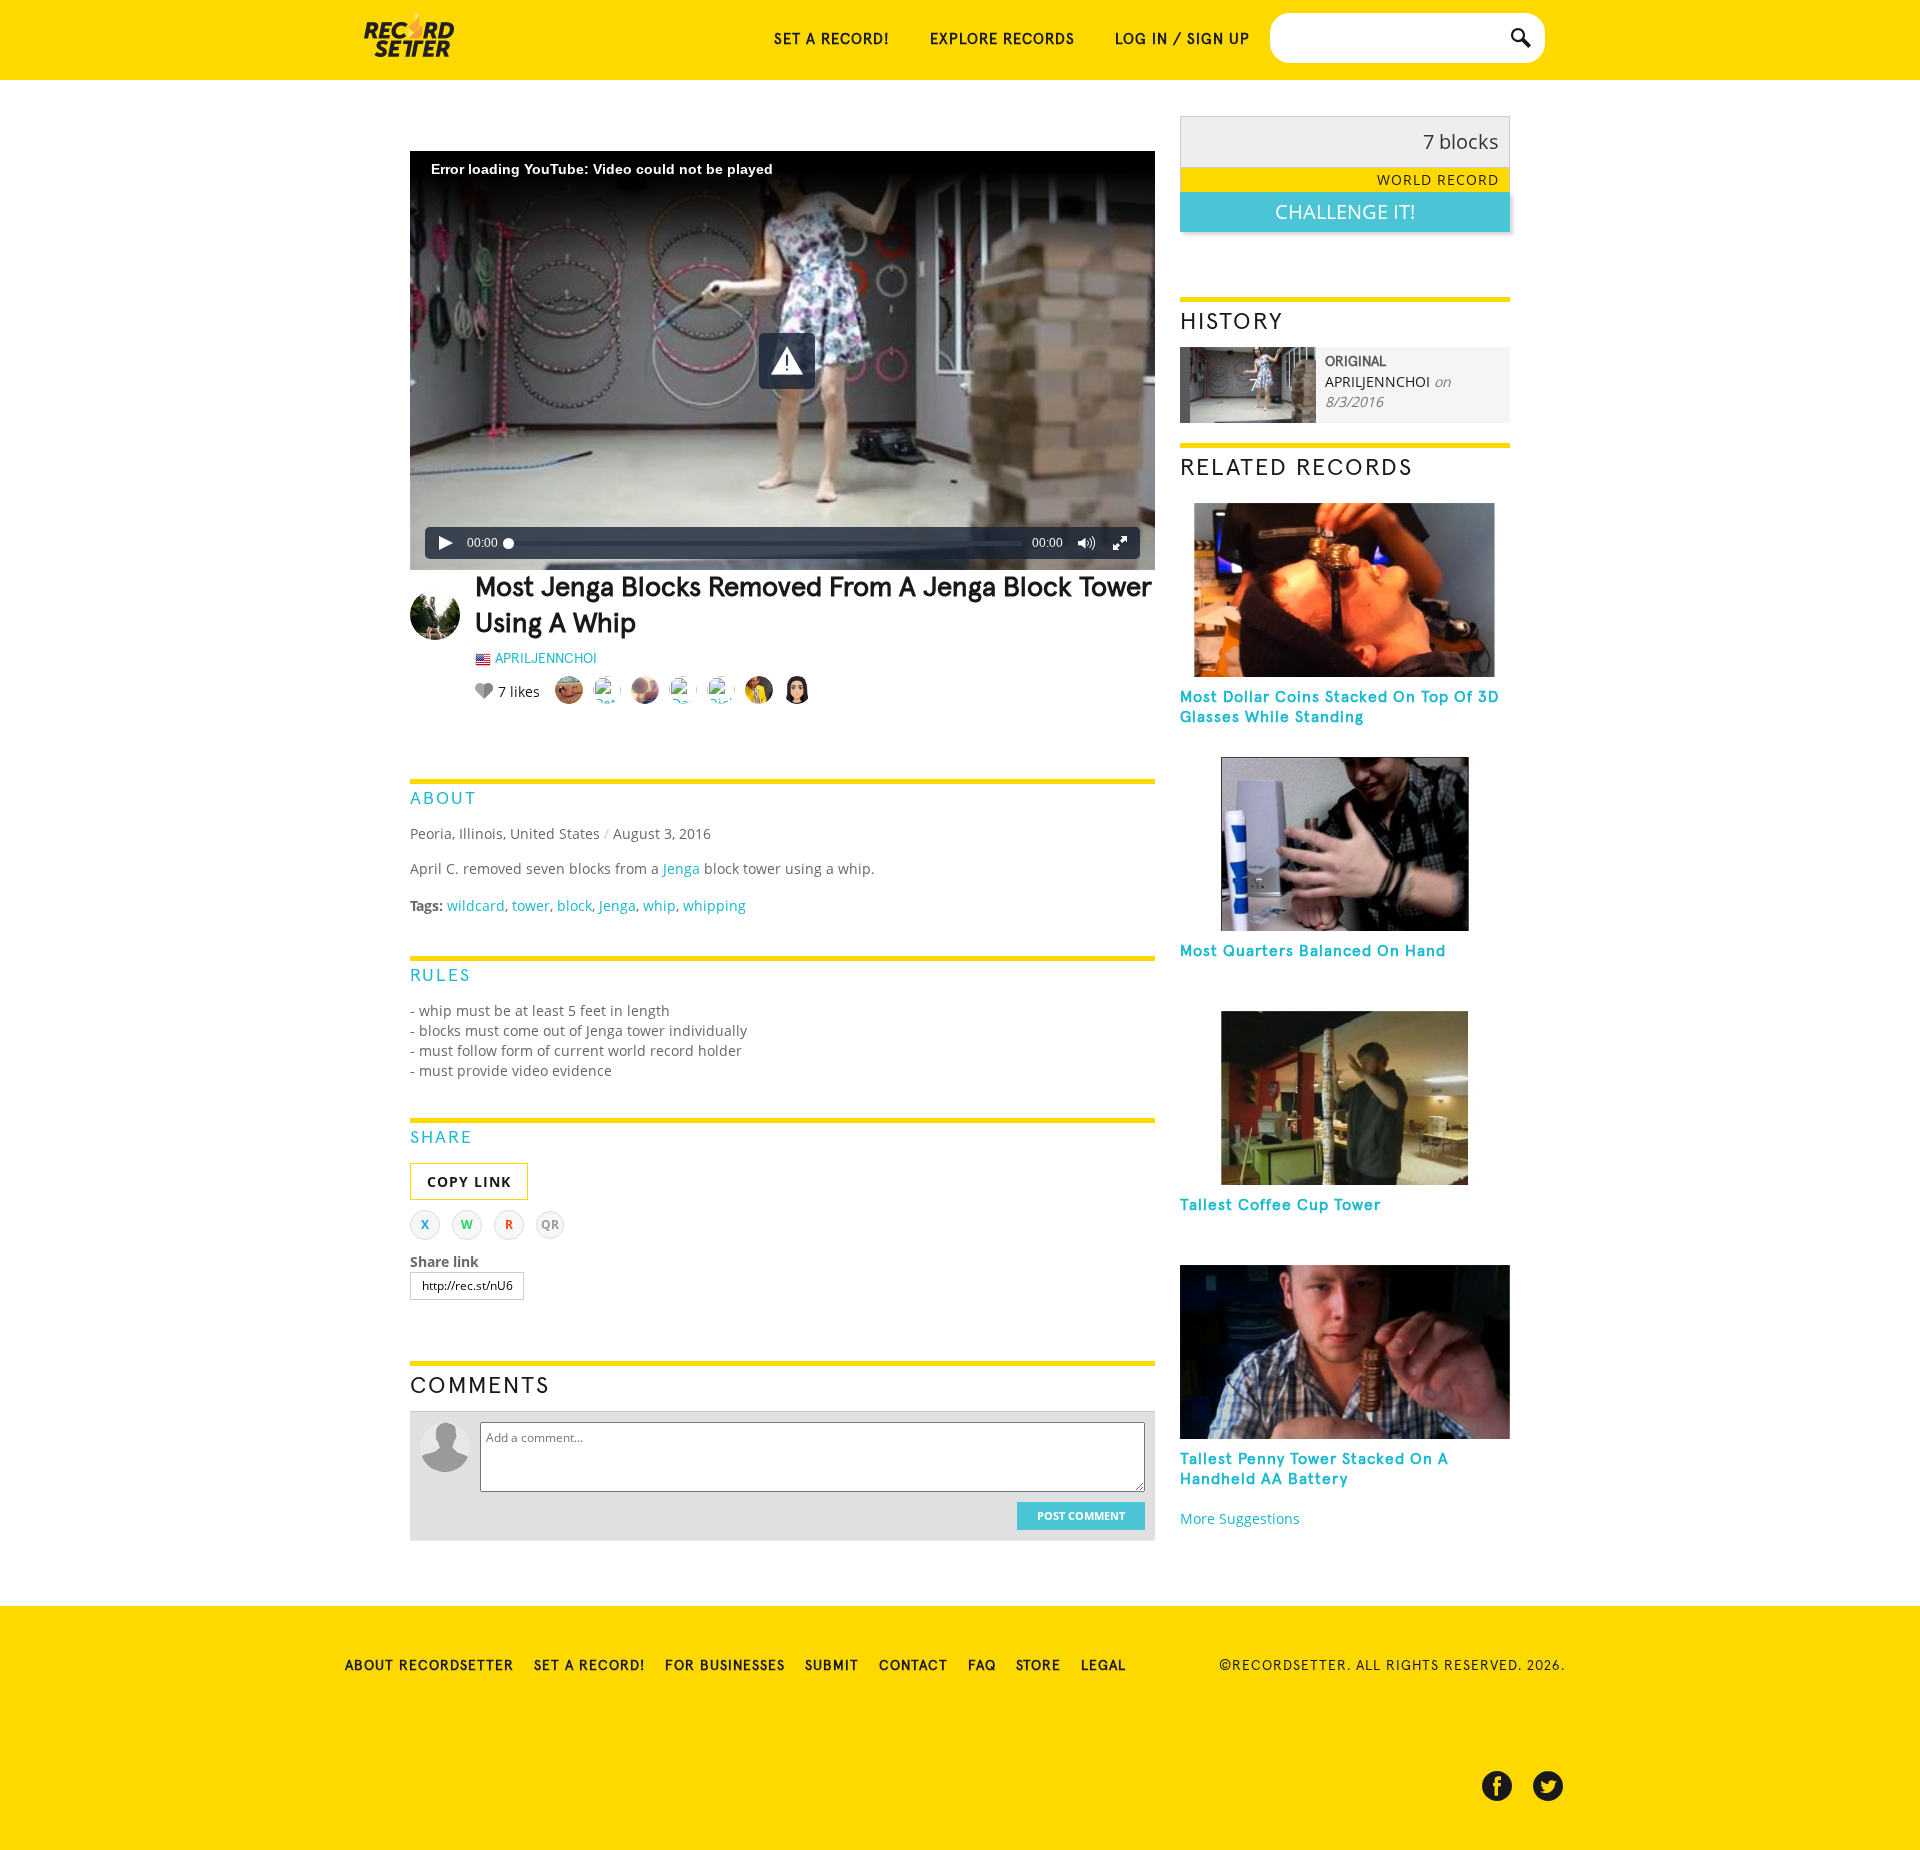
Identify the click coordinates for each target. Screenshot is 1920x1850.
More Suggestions (1240, 1518)
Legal (1103, 1666)
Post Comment (1081, 1515)
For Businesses (725, 1666)
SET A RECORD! (832, 39)
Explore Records (1002, 39)
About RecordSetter (429, 1666)
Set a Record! (589, 1666)
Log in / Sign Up (1182, 39)
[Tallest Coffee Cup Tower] (1345, 1098)
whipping (714, 905)
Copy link (469, 1181)
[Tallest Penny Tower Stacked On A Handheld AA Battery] (1345, 1352)
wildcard (476, 905)
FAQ (982, 1666)
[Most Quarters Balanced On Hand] (1345, 844)
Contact (913, 1666)
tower (531, 905)
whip (659, 905)
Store (1038, 1666)
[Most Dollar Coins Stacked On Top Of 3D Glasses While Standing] (1345, 590)
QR (550, 1224)
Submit (832, 1666)
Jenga (681, 868)
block (574, 905)
